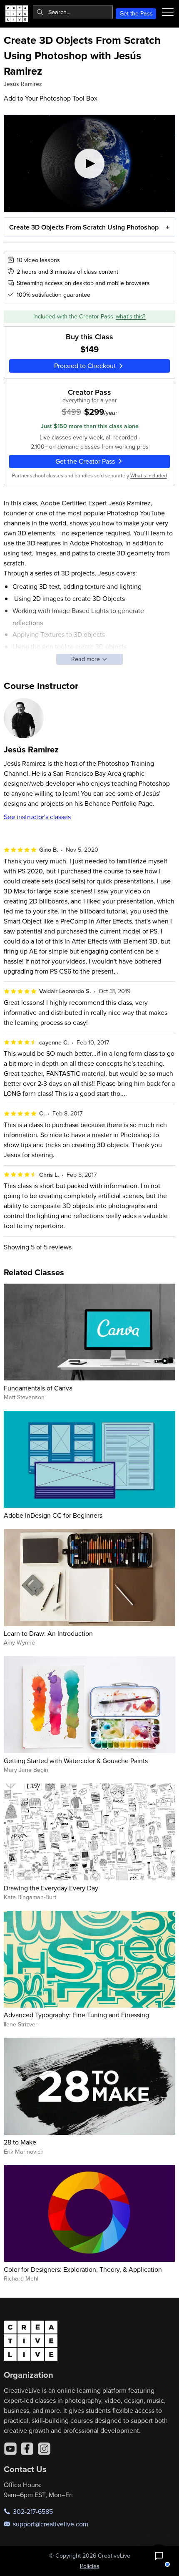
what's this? (131, 316)
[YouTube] (10, 2449)
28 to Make (20, 2142)
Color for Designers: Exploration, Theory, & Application (83, 2269)
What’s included (149, 475)
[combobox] (73, 12)
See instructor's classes (37, 817)
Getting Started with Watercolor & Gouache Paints (76, 1761)
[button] (159, 2556)
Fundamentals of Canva (38, 1388)
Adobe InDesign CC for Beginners (53, 1515)
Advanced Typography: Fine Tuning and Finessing (76, 2015)
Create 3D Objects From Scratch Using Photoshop (84, 227)
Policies (90, 2566)
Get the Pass (136, 13)
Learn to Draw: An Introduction (48, 1633)
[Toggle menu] (168, 12)
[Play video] (90, 163)
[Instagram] (44, 2449)
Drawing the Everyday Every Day (51, 1888)
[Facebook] (27, 2449)
